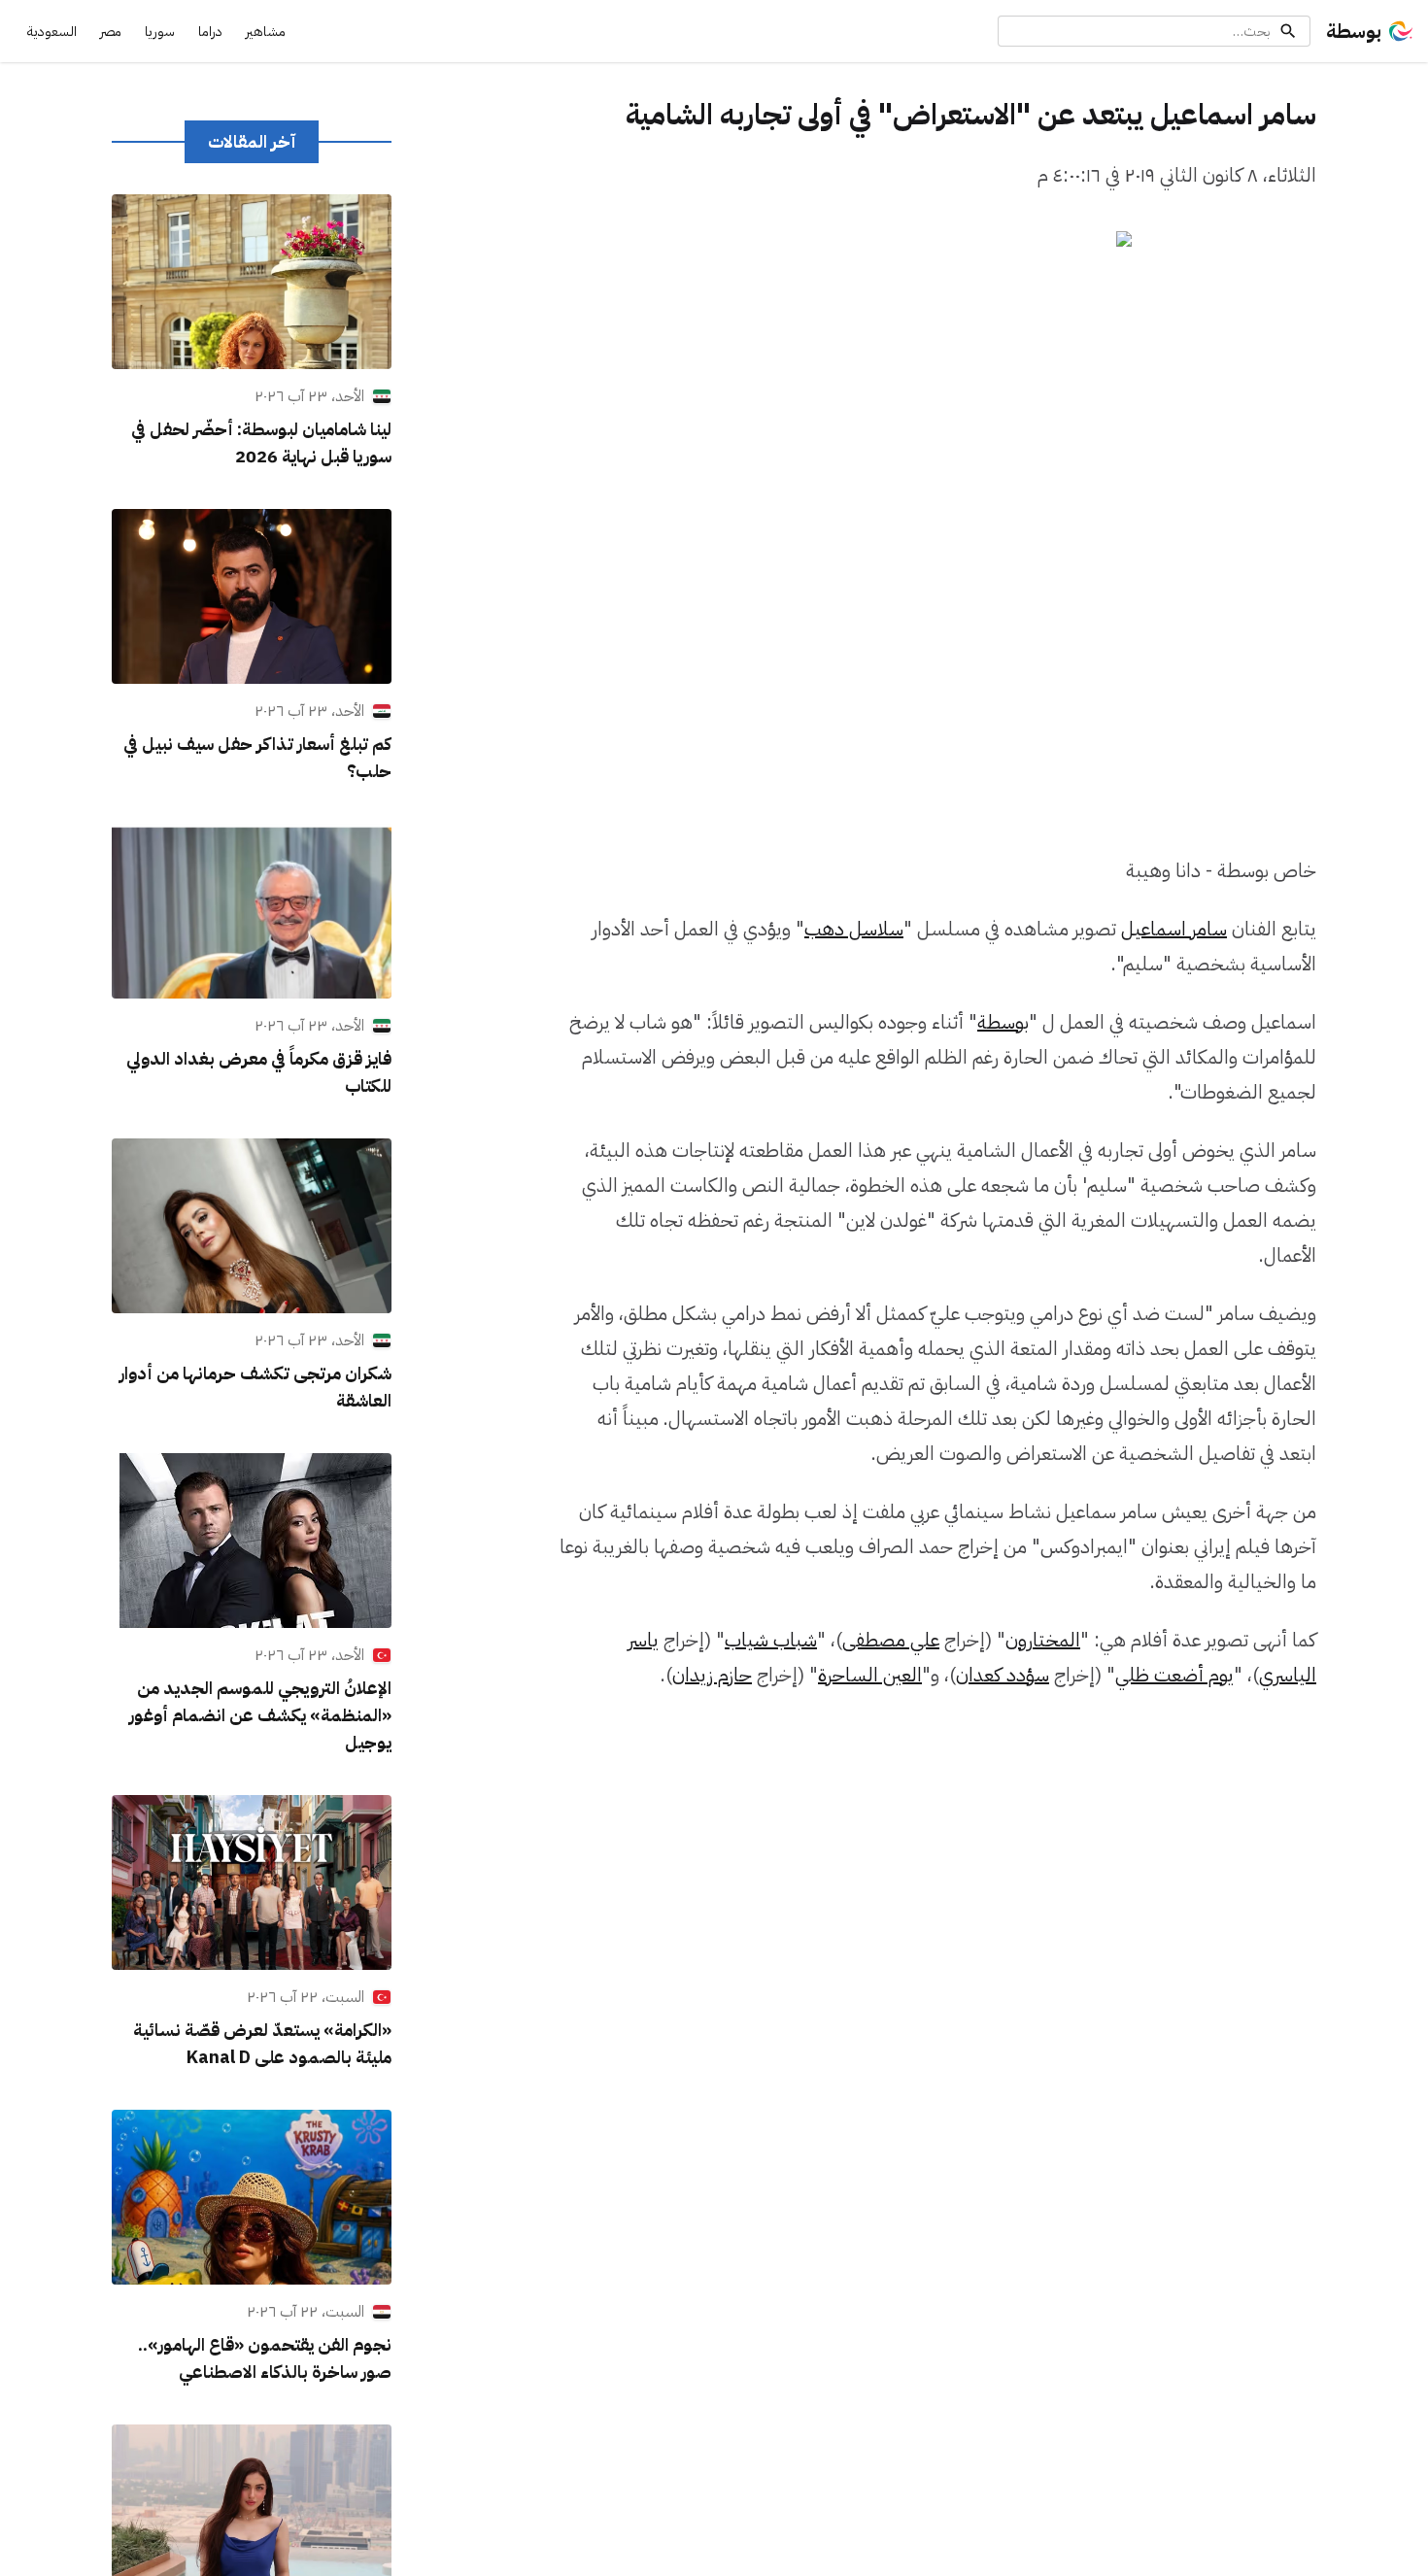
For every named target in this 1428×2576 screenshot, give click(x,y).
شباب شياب (771, 1640)
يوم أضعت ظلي (1174, 1675)
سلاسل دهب (854, 929)
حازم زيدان (712, 1675)
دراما (210, 32)
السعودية (52, 32)
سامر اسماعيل (1174, 929)
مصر (111, 32)
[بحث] (1288, 31)
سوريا (160, 32)
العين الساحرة (870, 1675)
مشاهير (266, 32)
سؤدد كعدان (1003, 1675)
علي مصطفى (891, 1640)
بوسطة (1354, 31)
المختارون (1043, 1640)
